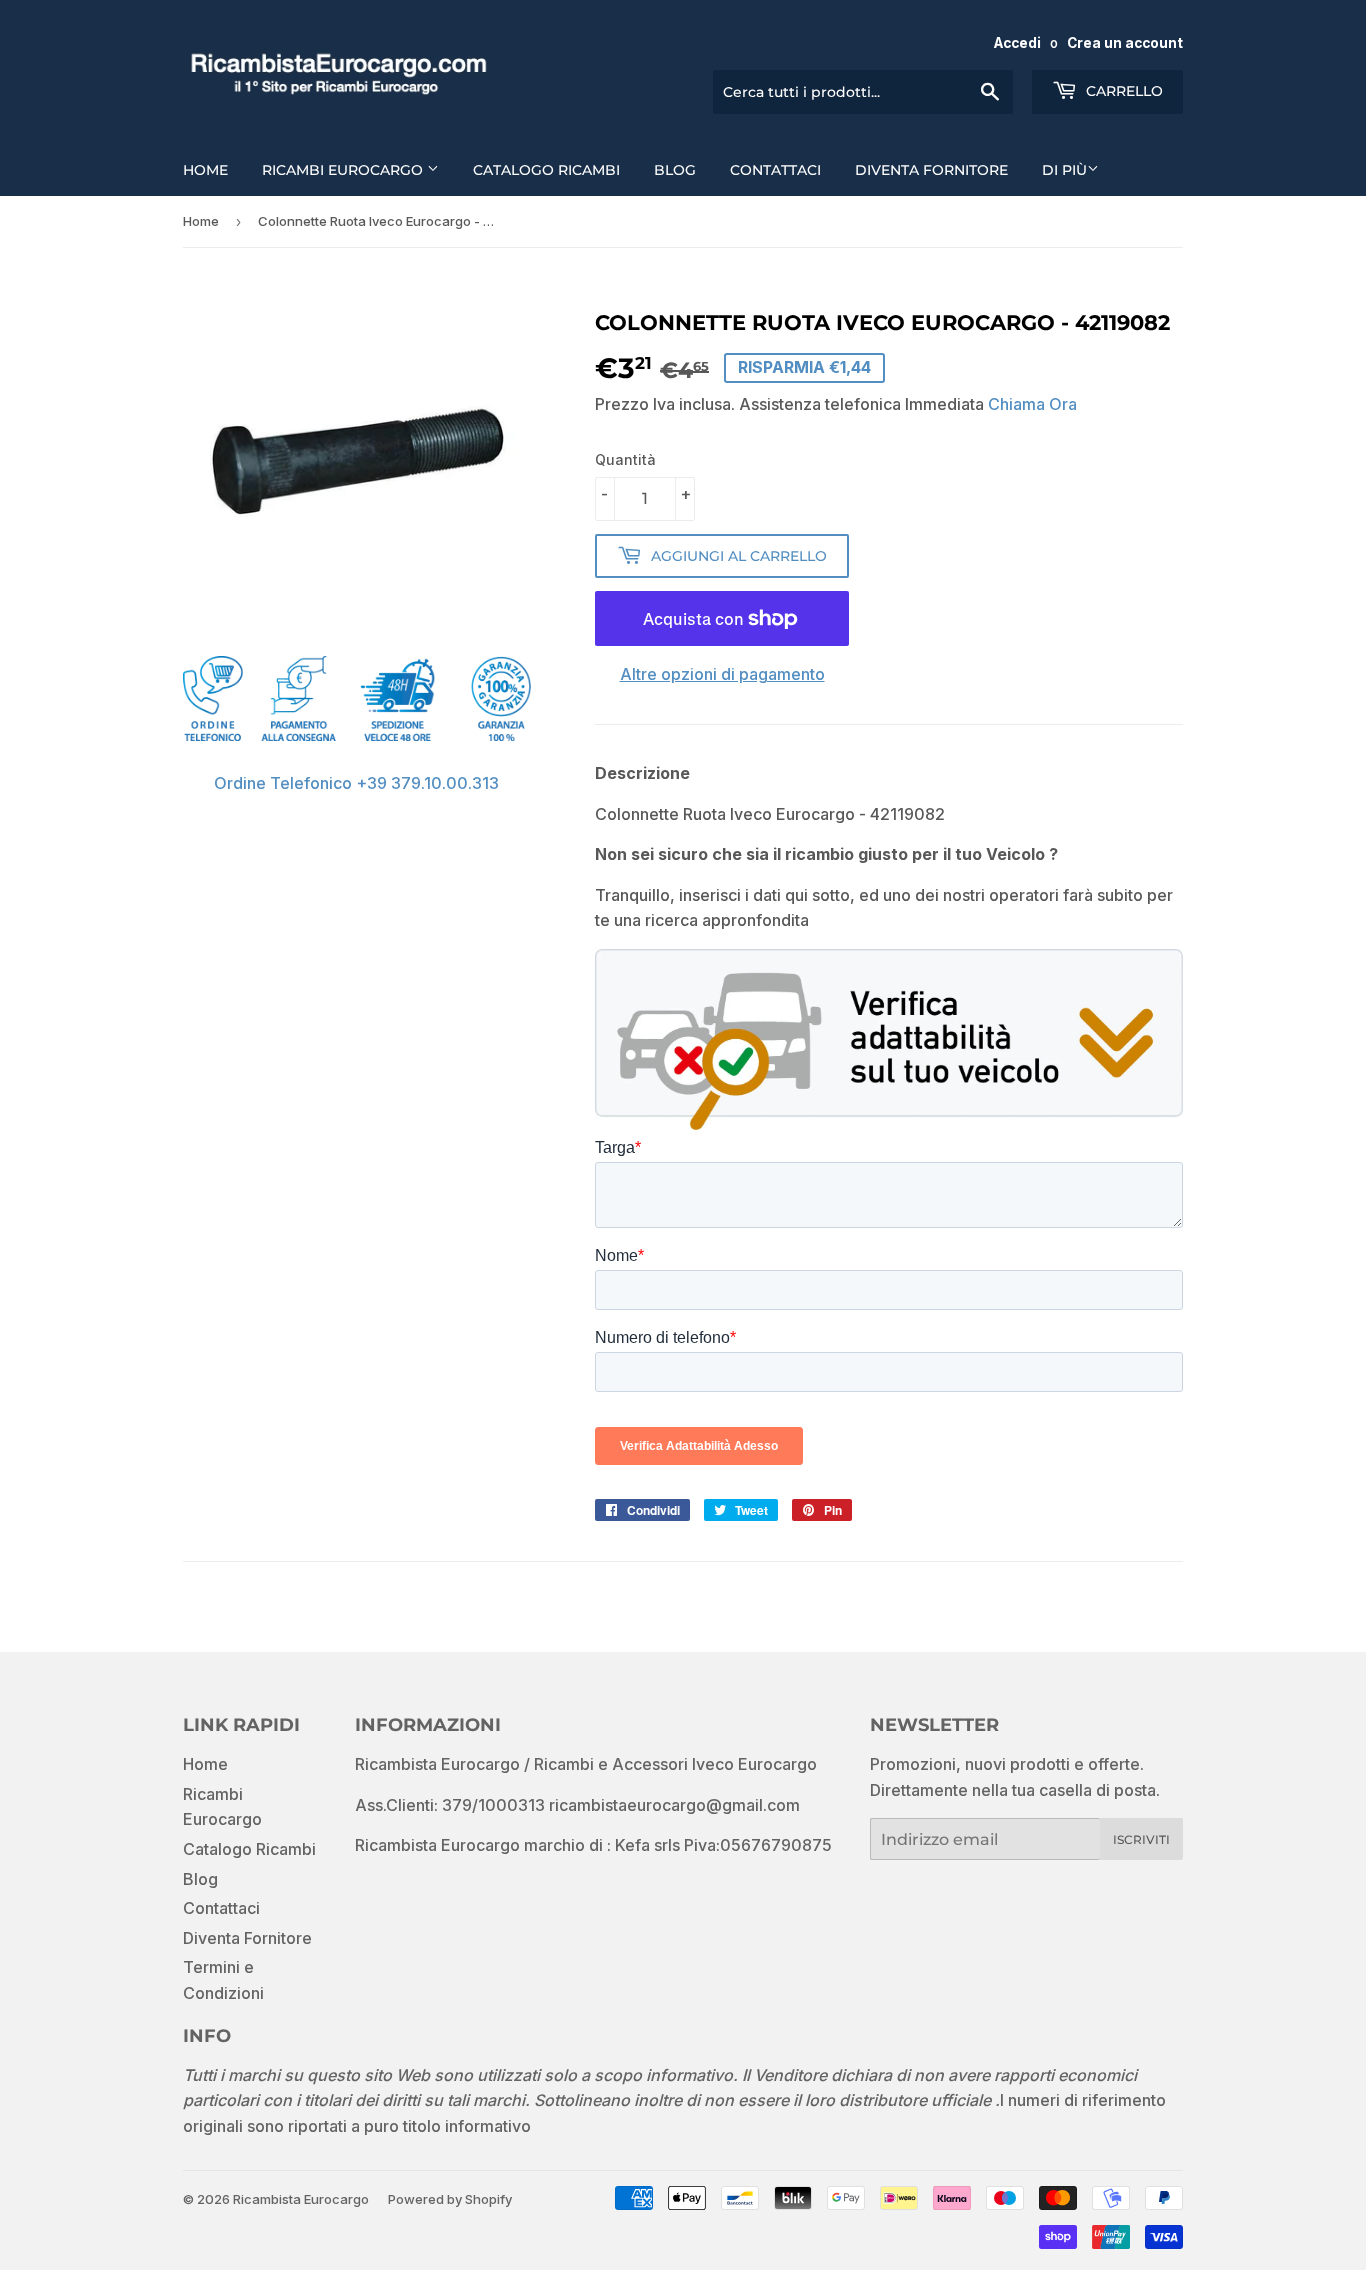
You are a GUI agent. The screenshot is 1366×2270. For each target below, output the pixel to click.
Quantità (625, 459)
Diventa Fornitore (931, 170)
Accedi (1017, 43)
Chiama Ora (1032, 404)
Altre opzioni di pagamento (722, 674)
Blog (675, 170)
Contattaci (775, 170)
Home (205, 170)
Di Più (1064, 170)
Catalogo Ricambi (546, 170)
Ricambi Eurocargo (344, 170)
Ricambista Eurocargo (301, 2199)
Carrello (1122, 91)
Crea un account (1125, 43)
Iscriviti (1141, 1839)
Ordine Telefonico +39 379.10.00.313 (356, 783)
